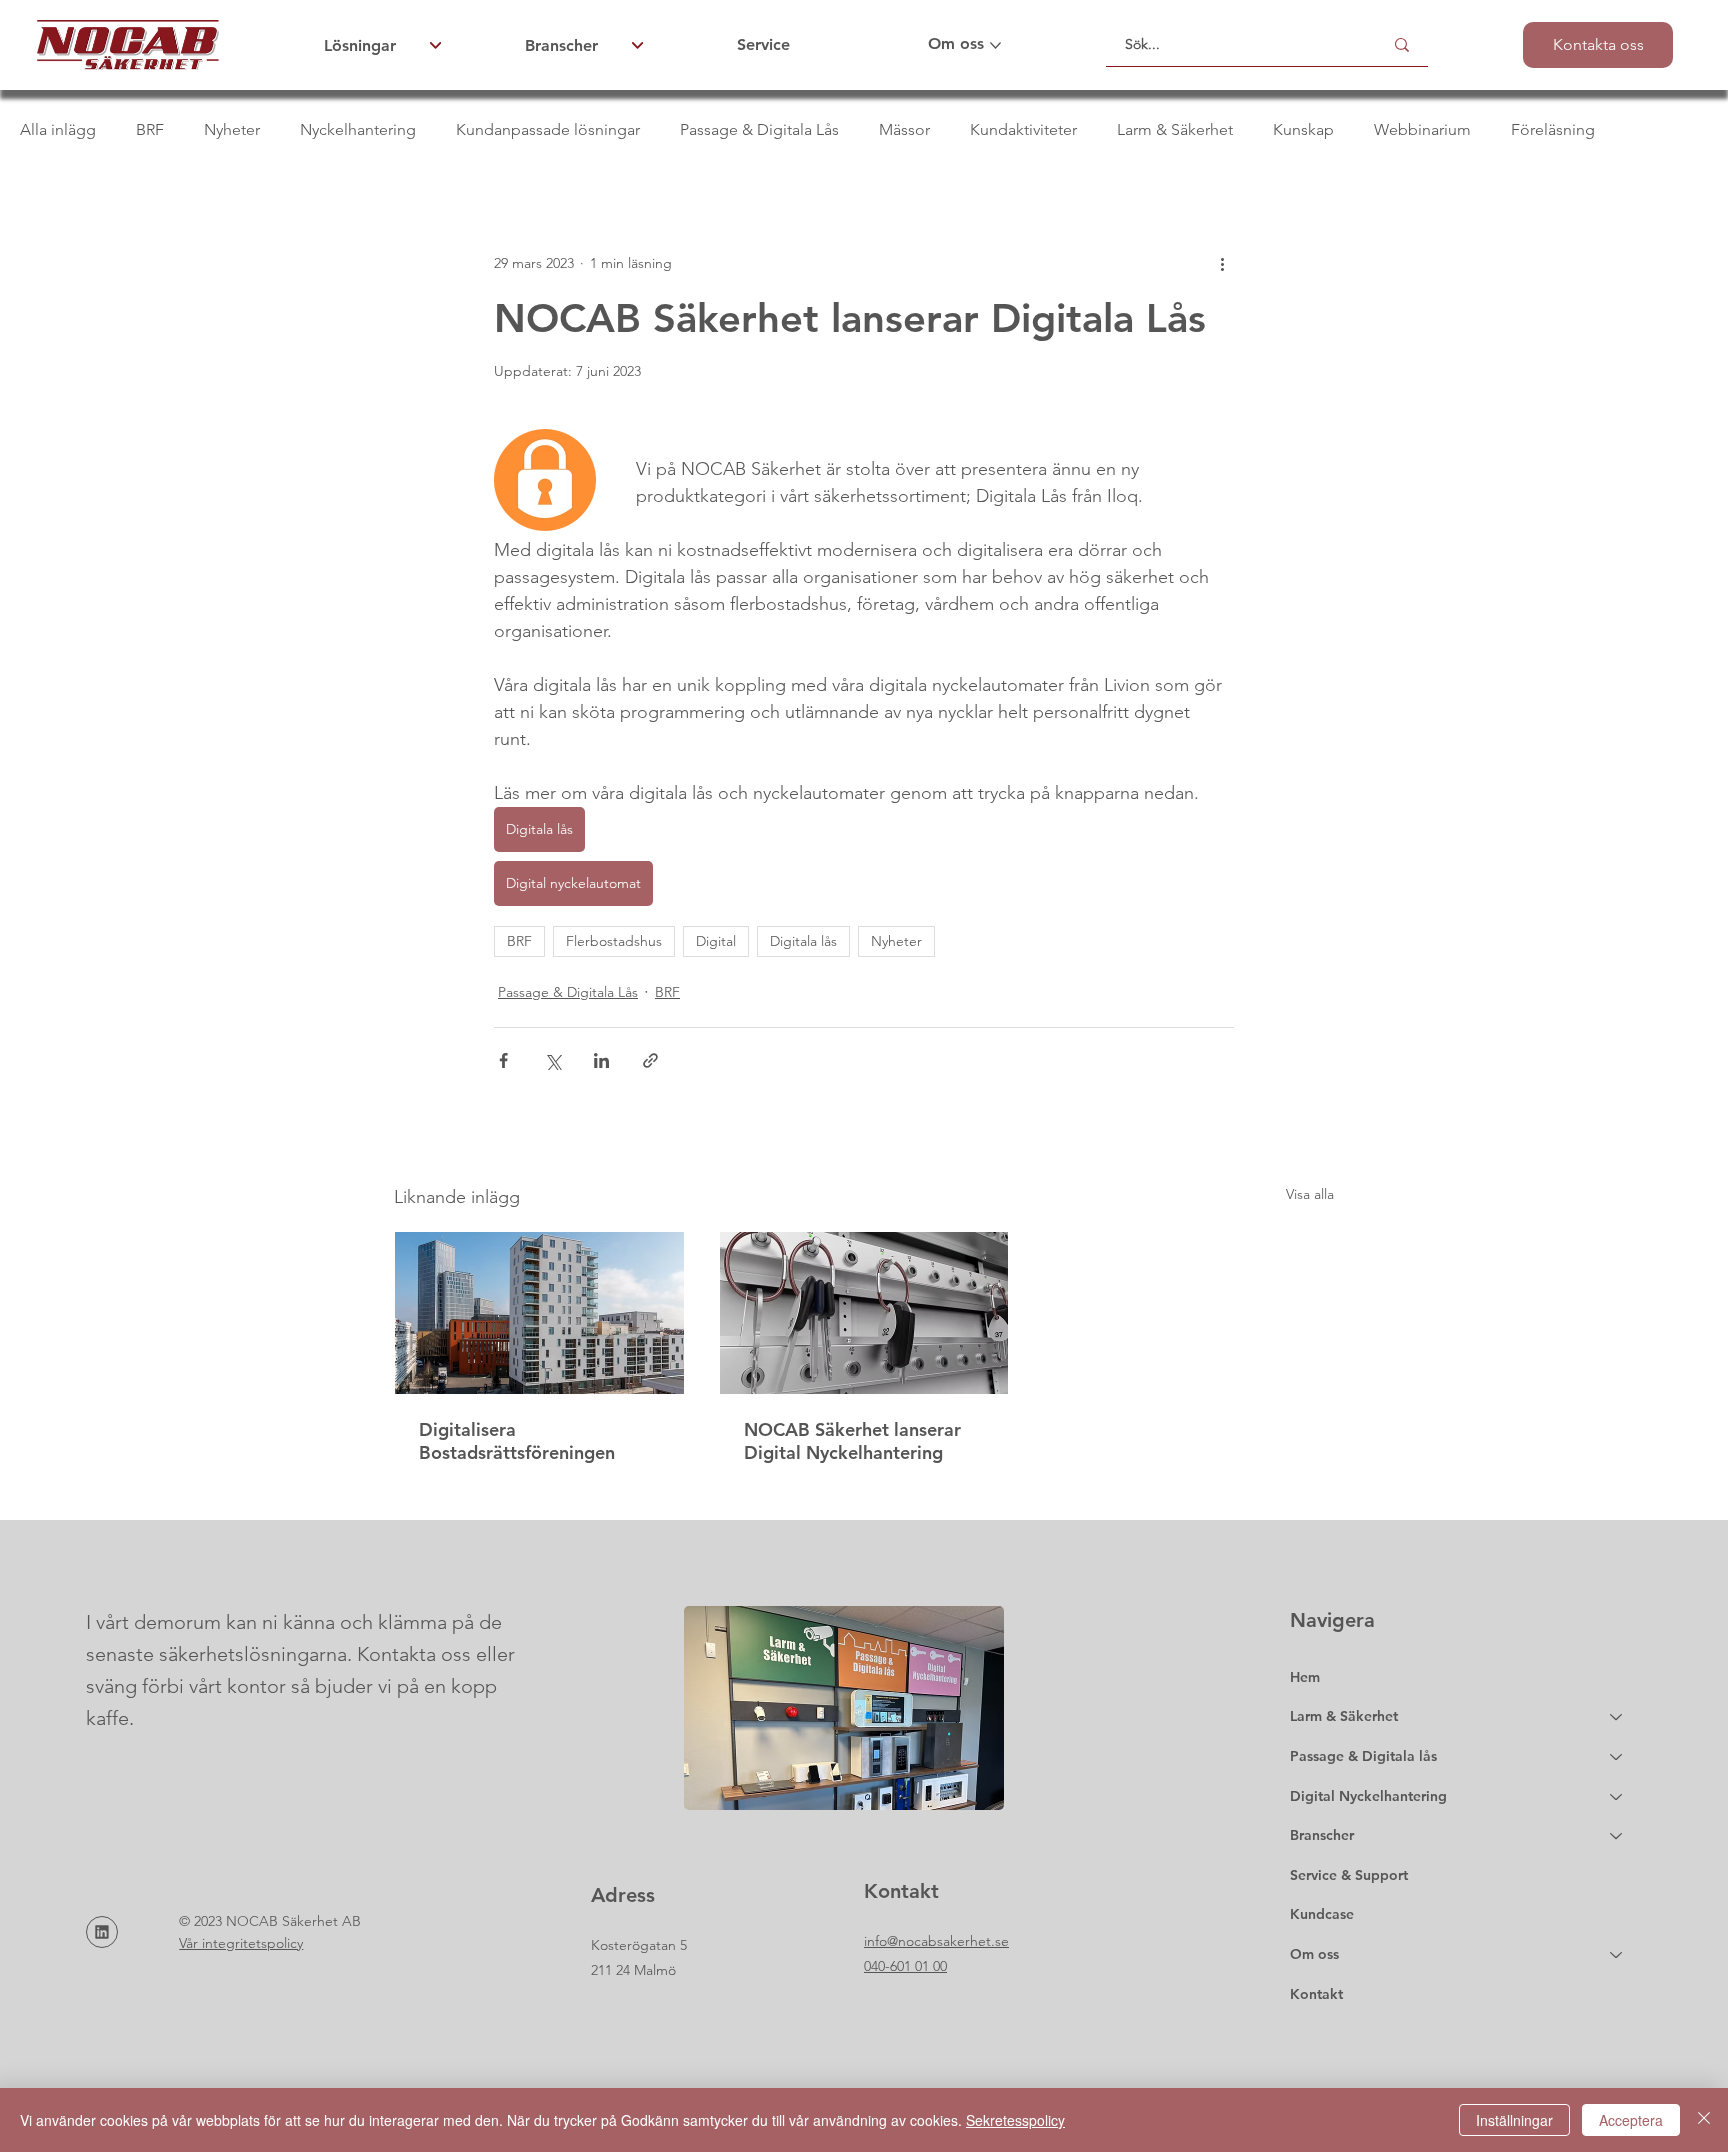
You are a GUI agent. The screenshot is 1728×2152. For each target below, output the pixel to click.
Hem (1305, 1677)
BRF (150, 129)
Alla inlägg (58, 129)
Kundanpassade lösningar (548, 129)
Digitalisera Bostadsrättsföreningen (517, 1441)
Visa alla (1310, 1194)
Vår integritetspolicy (241, 1943)
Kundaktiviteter (1023, 129)
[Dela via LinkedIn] (601, 1060)
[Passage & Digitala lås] (1617, 1757)
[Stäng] (1704, 2120)
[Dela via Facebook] (503, 1060)
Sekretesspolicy (1015, 2120)
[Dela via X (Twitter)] (552, 1060)
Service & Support (1349, 1875)
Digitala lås (803, 941)
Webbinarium (1422, 129)
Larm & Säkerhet (1175, 129)
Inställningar (1514, 2120)
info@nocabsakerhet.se (936, 1941)
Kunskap (1303, 129)
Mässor (904, 129)
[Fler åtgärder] (1222, 263)
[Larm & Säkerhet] (1617, 1717)
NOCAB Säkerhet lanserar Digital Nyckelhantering (852, 1441)
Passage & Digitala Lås (759, 129)
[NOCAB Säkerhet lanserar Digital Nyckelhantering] (864, 1313)
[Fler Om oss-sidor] (995, 45)
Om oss (1314, 1954)
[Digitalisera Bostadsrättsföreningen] (539, 1313)
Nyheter (232, 129)
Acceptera (1631, 2120)
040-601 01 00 (905, 1966)
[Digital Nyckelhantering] (1617, 1797)
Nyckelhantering (358, 129)
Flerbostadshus (614, 941)
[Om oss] (1617, 1955)
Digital (716, 941)
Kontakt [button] (1316, 1994)
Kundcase (1322, 1914)
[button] (1598, 45)
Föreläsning (1553, 129)
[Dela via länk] (650, 1060)
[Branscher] (1617, 1836)
